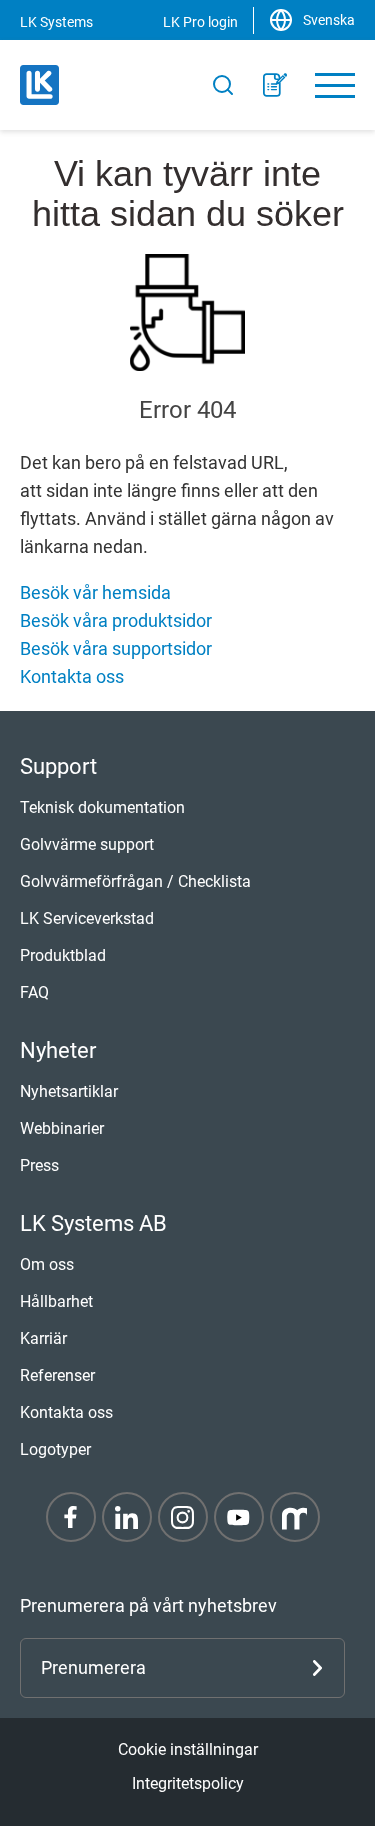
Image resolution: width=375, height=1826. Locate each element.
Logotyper (55, 1449)
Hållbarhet (56, 1301)
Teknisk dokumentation (102, 807)
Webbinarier (62, 1128)
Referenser (57, 1375)
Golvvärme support (87, 844)
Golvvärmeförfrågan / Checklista (135, 881)
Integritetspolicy (188, 1783)
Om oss (47, 1264)
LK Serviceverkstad (87, 918)
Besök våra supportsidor (116, 648)
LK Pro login (200, 22)
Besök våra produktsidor (116, 620)
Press (39, 1165)
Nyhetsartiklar (69, 1091)
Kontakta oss (72, 676)
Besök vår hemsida (95, 592)
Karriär (43, 1338)
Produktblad (63, 955)
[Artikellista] (275, 85)
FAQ (34, 992)
